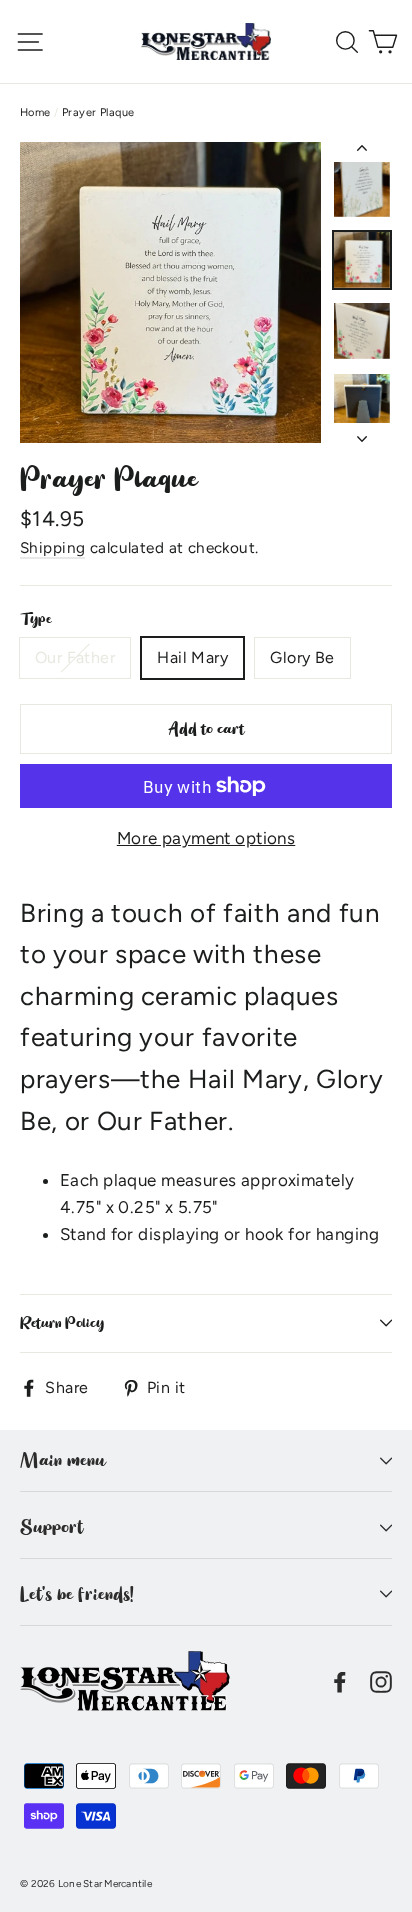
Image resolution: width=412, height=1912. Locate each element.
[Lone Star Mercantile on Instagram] (381, 1680)
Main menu (62, 1460)
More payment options (206, 838)
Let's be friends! (77, 1594)
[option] (170, 292)
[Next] (362, 433)
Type (35, 619)
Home (35, 112)
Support (51, 1527)
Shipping (52, 547)
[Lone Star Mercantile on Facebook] (340, 1680)
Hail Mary (192, 657)
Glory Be (302, 657)
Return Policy (62, 1323)
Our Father (75, 657)
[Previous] (362, 152)
